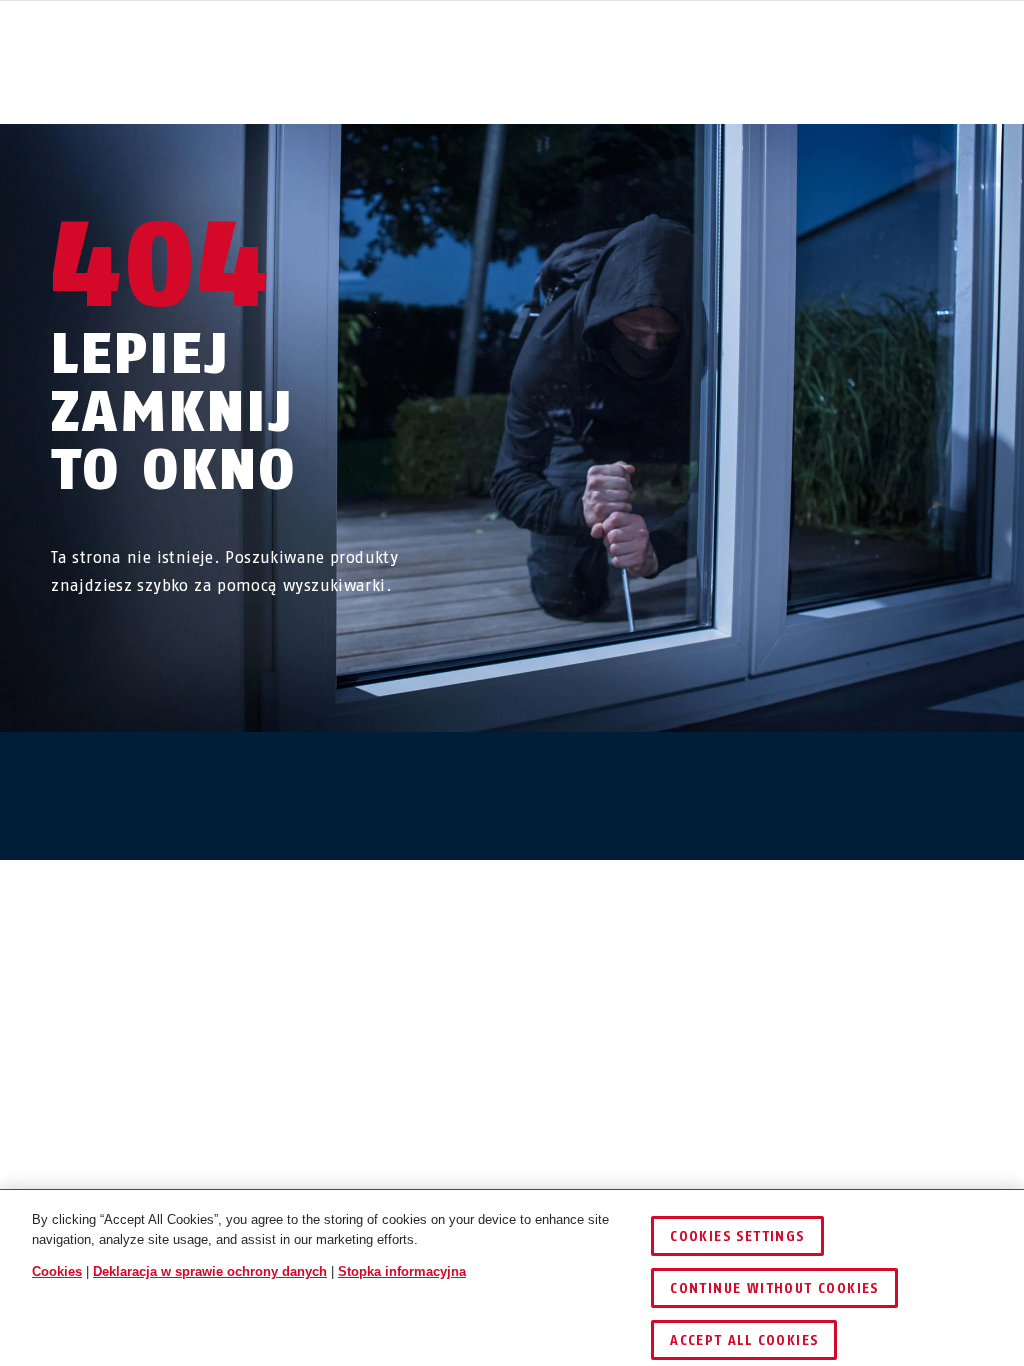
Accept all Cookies (744, 1340)
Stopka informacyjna (402, 1271)
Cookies (57, 1271)
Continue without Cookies (774, 1288)
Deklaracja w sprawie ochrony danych (210, 1271)
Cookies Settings (737, 1236)
